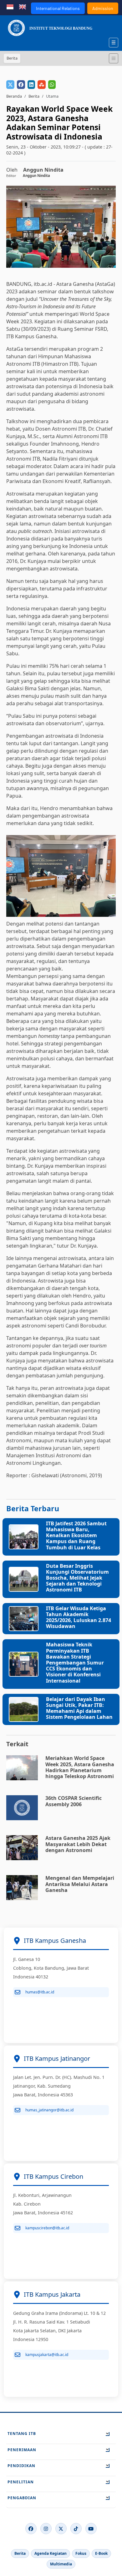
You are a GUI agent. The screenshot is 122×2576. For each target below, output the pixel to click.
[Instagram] (46, 2529)
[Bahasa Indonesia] (10, 6)
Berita (34, 96)
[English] (23, 6)
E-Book (101, 2553)
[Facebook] (31, 2529)
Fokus (81, 2553)
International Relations (58, 8)
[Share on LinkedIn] (31, 85)
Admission (103, 8)
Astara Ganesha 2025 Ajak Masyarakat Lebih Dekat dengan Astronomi (78, 1844)
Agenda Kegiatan (51, 2553)
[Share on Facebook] (21, 85)
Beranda (14, 96)
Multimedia (61, 2564)
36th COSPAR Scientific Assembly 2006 (74, 1801)
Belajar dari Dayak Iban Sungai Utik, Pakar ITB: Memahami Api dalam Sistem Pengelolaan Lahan (79, 1708)
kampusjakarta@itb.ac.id (47, 2355)
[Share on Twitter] (10, 85)
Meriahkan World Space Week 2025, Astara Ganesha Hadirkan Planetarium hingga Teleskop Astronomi (80, 1767)
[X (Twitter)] (61, 2529)
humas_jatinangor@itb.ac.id (49, 2110)
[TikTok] (76, 2529)
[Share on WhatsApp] (52, 85)
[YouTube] (91, 2529)
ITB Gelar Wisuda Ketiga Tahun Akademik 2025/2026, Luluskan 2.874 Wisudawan (79, 1617)
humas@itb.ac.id (40, 1992)
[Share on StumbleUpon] (42, 85)
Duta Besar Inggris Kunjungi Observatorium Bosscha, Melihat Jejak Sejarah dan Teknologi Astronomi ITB (77, 1578)
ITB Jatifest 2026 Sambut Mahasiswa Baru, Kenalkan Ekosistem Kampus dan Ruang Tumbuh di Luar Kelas (76, 1535)
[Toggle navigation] (114, 58)
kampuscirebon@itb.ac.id (47, 2228)
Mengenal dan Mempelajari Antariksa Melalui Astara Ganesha (80, 1884)
